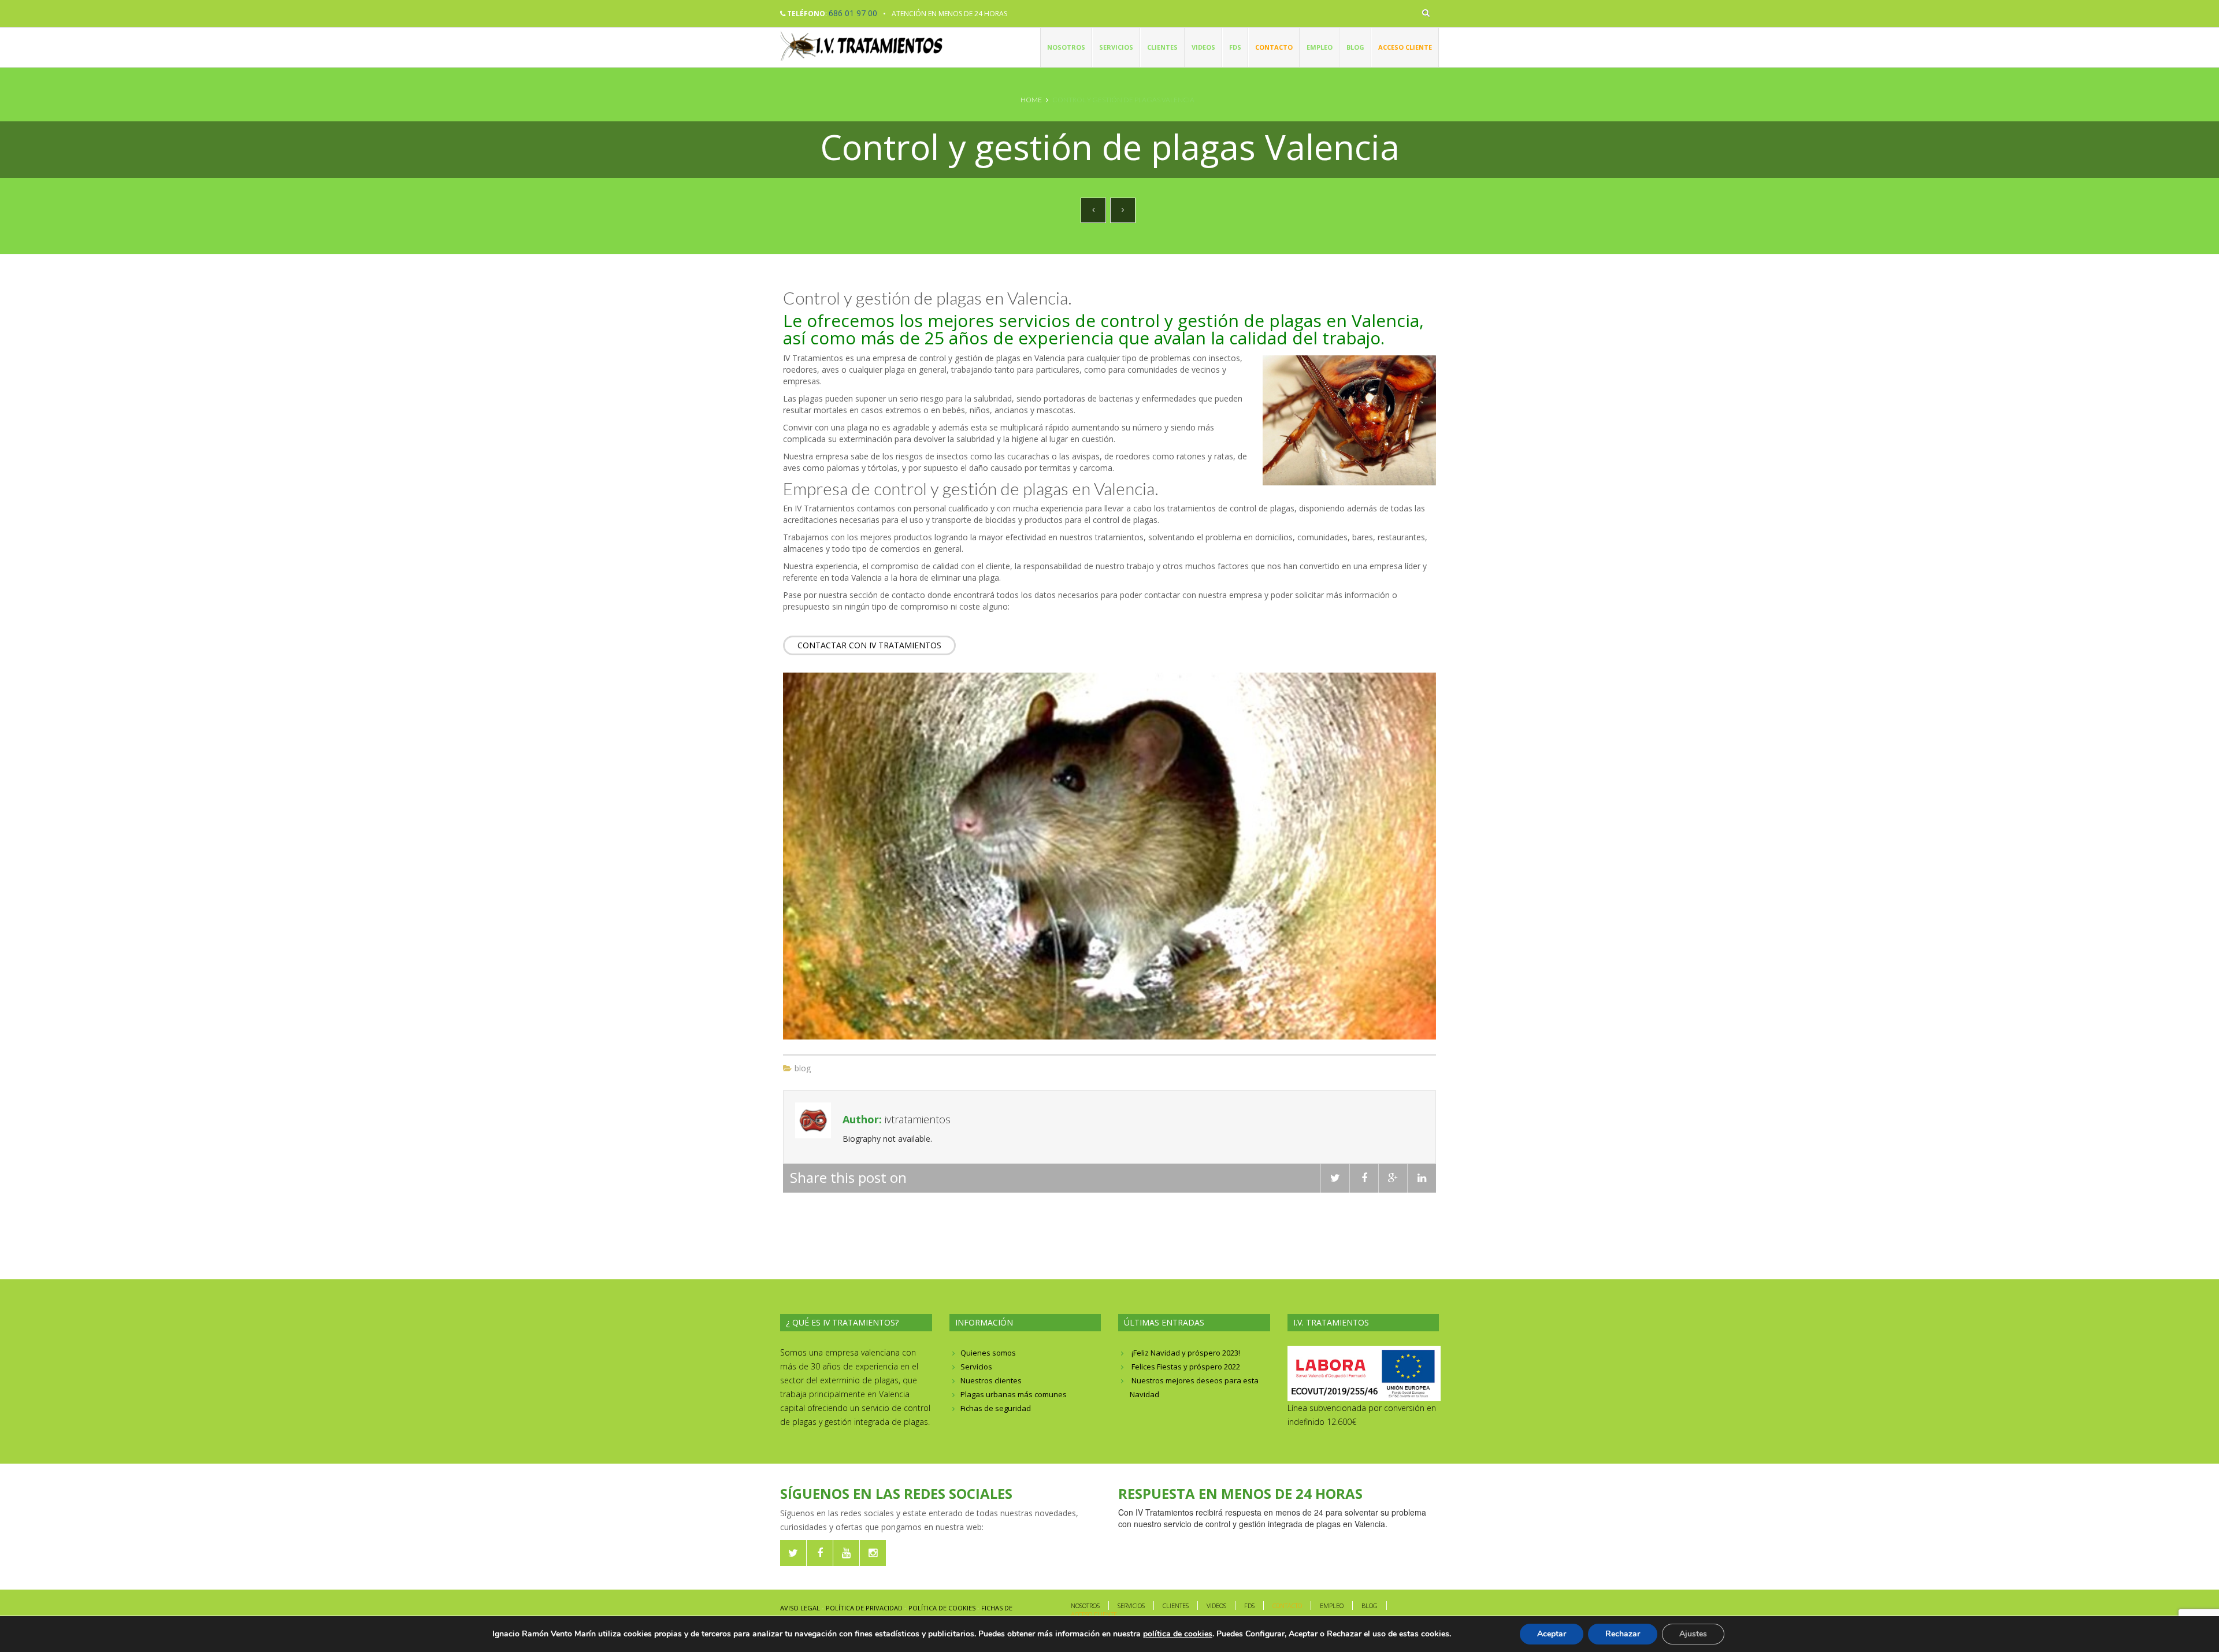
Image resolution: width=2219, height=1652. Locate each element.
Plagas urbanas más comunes (1014, 1394)
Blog (1355, 47)
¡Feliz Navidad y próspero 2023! (1186, 1353)
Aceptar (1552, 1634)
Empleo (1320, 47)
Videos (1203, 47)
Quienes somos (988, 1353)
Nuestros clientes (991, 1380)
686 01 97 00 (853, 13)
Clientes (1162, 47)
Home (1031, 100)
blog (803, 1068)
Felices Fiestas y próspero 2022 (1186, 1367)
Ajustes (1693, 1634)
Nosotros (1066, 47)
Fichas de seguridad (996, 1408)
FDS (1235, 47)
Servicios (1116, 47)
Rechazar (1623, 1634)
